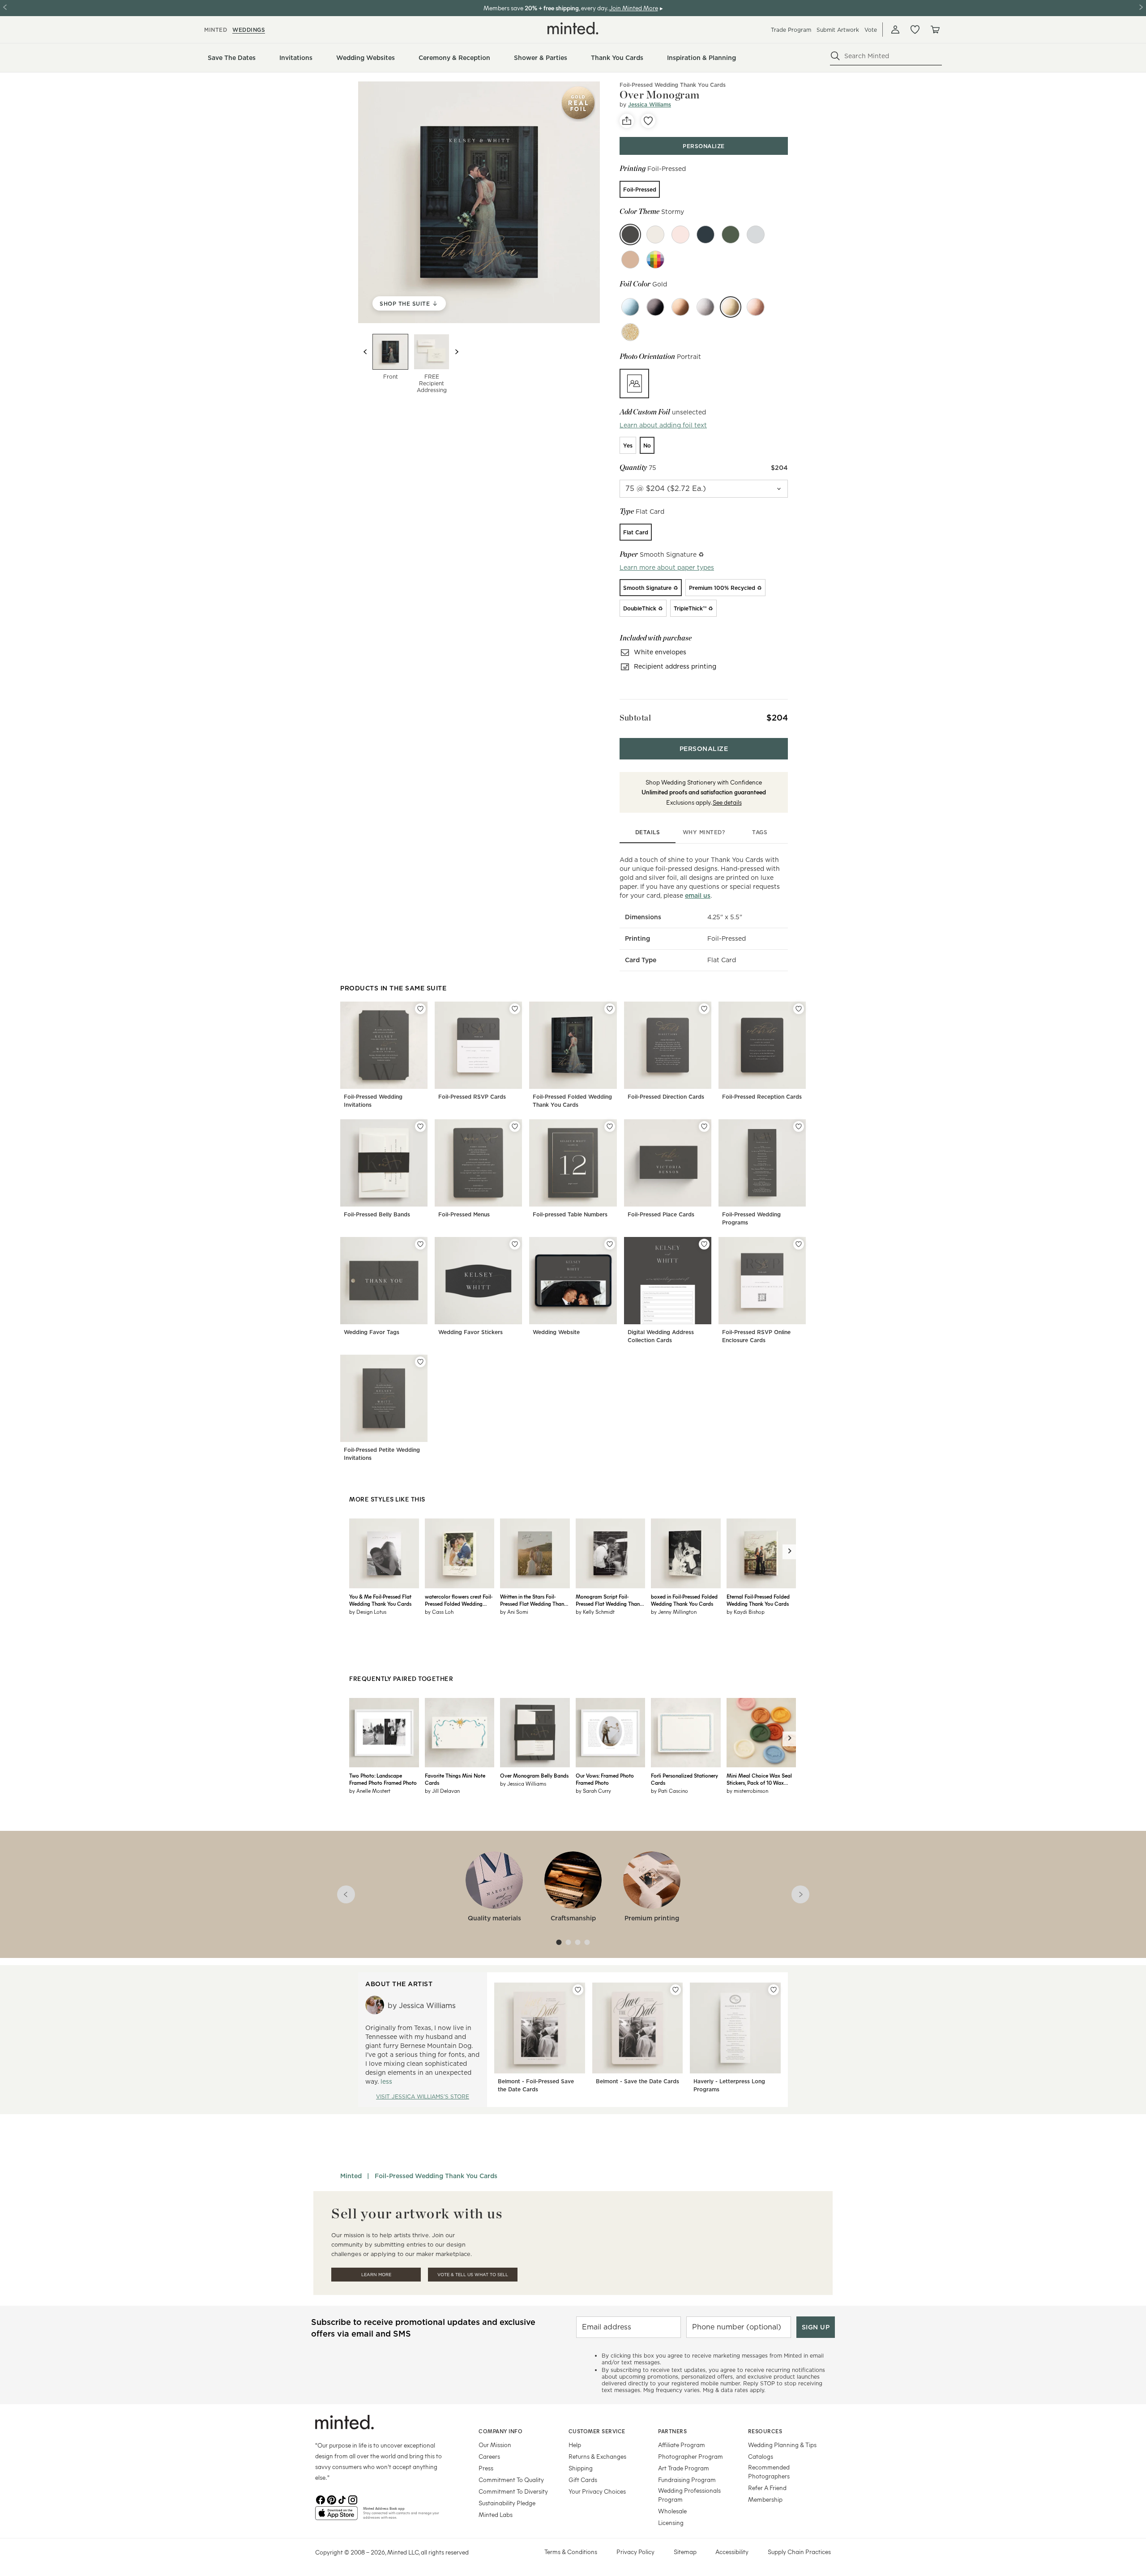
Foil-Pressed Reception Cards (762, 1097)
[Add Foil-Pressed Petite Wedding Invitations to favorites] (420, 1362)
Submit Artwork (838, 30)
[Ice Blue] (630, 307)
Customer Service (597, 2431)
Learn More (376, 2275)
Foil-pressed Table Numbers (570, 1214)
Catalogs (761, 2456)
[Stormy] (630, 235)
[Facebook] (321, 2499)
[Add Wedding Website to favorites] (610, 1244)
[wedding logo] (573, 28)
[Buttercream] (655, 235)
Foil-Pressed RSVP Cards (472, 1097)
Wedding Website (556, 1332)
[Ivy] (731, 235)
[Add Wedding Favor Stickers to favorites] (515, 1244)
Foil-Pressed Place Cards (661, 1214)
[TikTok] (342, 2499)
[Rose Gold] (756, 307)
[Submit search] (835, 56)
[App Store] (336, 2517)
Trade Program (791, 30)
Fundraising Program (687, 2480)
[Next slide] (457, 352)
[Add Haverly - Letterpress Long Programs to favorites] (774, 1990)
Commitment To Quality (511, 2480)
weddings (249, 30)
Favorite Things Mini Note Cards (455, 1779)
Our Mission (495, 2445)
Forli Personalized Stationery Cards (684, 1779)
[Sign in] (895, 30)
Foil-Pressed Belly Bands (377, 1214)
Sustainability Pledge (507, 2503)
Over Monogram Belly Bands (534, 1775)
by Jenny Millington (674, 1612)
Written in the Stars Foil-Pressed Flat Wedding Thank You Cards (533, 1600)
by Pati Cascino (669, 1791)
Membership (765, 2499)
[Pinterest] (331, 2499)
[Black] (655, 307)
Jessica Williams (650, 104)
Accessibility (732, 2552)
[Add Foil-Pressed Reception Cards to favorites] (799, 1009)
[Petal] (680, 235)
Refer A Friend (767, 2488)
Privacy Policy (635, 2552)
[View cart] (935, 30)
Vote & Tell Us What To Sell (473, 2275)
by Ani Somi (514, 1612)
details (648, 832)
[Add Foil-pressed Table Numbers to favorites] (610, 1126)
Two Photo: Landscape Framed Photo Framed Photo (383, 1779)
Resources (765, 2431)
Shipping (581, 2468)
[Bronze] (680, 307)
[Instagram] (353, 2499)
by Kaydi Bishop (746, 1612)
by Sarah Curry (593, 1791)
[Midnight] (706, 235)
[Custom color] (655, 260)
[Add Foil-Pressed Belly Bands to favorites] (420, 1126)
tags (760, 832)
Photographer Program (691, 2456)
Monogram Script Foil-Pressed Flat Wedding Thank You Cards (609, 1600)
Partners (672, 2431)
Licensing (671, 2523)
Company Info (500, 2431)
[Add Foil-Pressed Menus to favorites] (515, 1126)
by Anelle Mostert (370, 1791)
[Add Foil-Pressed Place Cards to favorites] (704, 1126)
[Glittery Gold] (630, 332)
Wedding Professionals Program (689, 2495)
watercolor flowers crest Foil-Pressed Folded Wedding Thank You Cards (459, 1600)
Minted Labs (496, 2514)
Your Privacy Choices (597, 2491)
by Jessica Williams (523, 1783)
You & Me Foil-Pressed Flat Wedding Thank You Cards (380, 1600)
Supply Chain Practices (799, 2552)
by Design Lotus (368, 1612)
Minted (351, 2176)
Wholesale (672, 2511)
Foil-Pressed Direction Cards (666, 1097)
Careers (489, 2456)
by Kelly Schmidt (595, 1612)
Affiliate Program (682, 2445)
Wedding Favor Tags (372, 1332)
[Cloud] (756, 235)
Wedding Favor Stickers (470, 1332)
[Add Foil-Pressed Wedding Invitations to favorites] (420, 1009)
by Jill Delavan (442, 1791)
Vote (871, 30)
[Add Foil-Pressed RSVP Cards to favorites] (515, 1009)
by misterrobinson (747, 1791)
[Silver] (706, 307)
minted (216, 30)
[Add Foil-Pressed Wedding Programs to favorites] (799, 1126)
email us (698, 896)
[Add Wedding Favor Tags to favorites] (420, 1244)
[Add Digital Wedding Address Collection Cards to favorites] (704, 1244)
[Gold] (731, 307)
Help (575, 2445)
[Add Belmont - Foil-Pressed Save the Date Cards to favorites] (578, 1990)
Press (486, 2468)
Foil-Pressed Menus (464, 1214)
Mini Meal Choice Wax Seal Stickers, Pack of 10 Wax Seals (759, 1779)
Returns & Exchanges (597, 2456)
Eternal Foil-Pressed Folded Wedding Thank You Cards (758, 1600)
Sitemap (685, 2552)
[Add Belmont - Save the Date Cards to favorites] (676, 1990)
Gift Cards (583, 2480)
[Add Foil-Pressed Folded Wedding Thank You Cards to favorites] (610, 1009)
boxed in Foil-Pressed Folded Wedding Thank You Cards (684, 1600)
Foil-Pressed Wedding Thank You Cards (673, 85)
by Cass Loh (439, 1612)
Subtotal (635, 718)
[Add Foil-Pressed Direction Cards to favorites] (704, 1009)
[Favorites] (915, 30)
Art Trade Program (684, 2468)
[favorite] (648, 121)
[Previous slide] (365, 352)
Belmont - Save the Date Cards (637, 2081)
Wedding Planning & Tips (782, 2445)
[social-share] (627, 121)
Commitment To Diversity (513, 2491)
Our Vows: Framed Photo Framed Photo (605, 1779)
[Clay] (630, 260)
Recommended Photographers (769, 2472)
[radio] (640, 189)
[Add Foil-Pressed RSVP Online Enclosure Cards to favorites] (799, 1244)
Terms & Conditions (571, 2552)
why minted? (704, 832)
